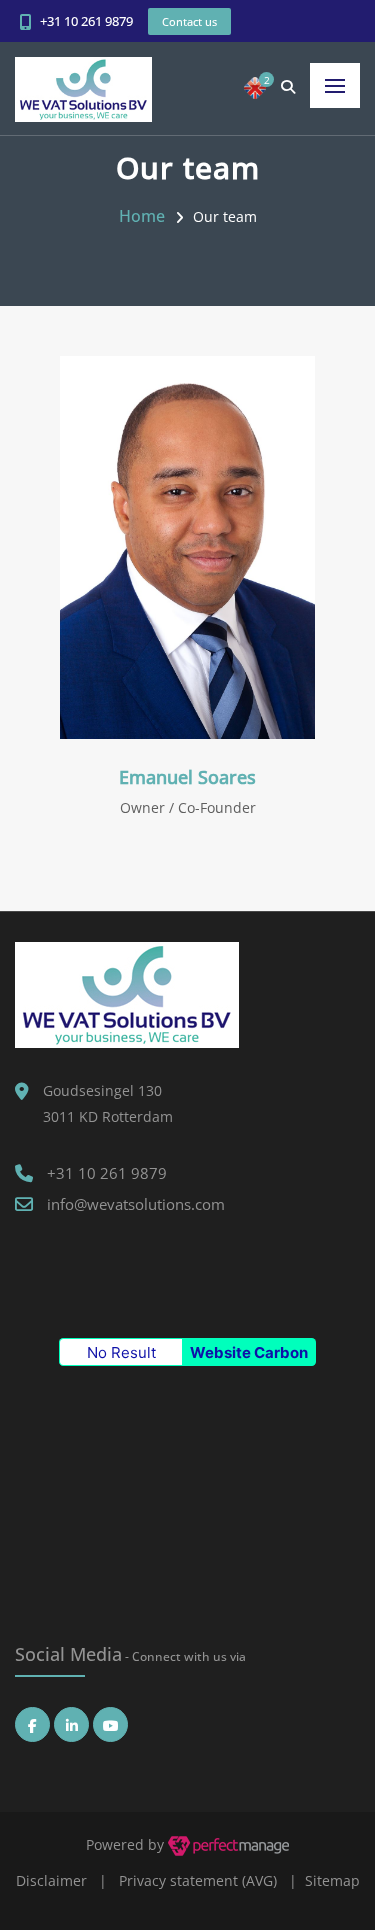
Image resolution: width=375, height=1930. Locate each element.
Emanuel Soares (187, 777)
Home (142, 216)
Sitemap (332, 1880)
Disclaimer (51, 1880)
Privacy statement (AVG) (198, 1880)
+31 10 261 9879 (86, 21)
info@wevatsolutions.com (136, 1204)
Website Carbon (249, 1352)
